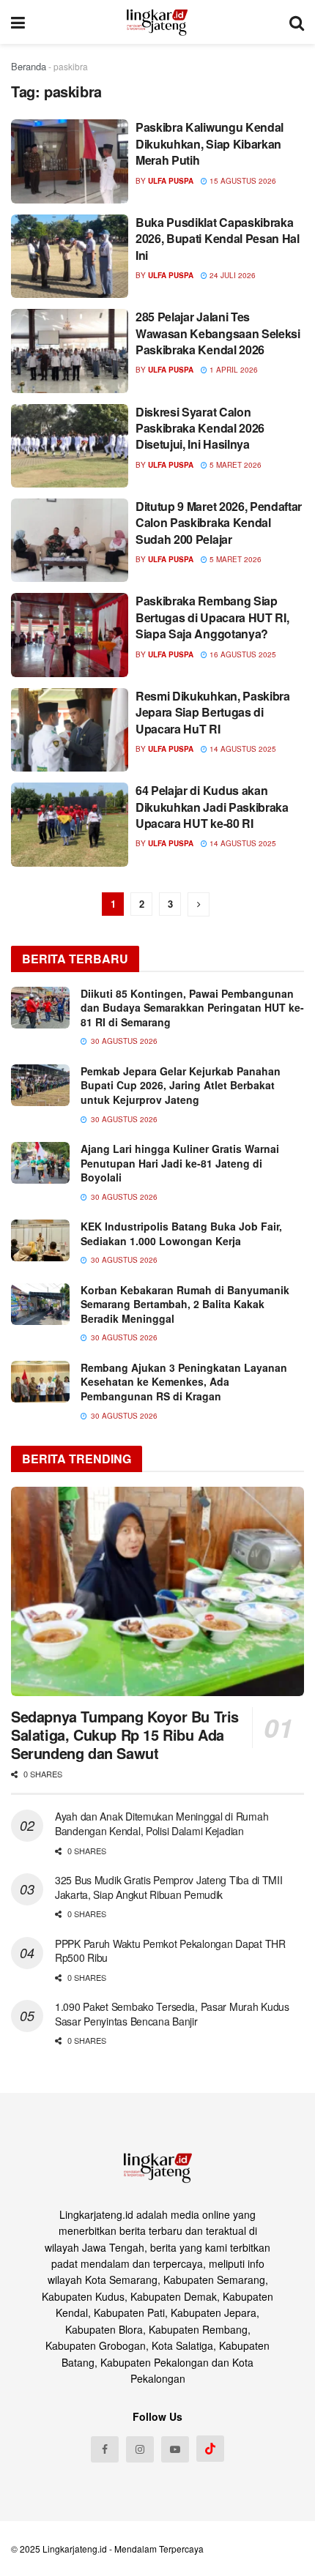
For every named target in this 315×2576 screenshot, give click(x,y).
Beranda (29, 66)
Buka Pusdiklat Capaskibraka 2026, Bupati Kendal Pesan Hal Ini (218, 239)
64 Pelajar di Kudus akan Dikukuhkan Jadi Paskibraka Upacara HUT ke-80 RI (212, 807)
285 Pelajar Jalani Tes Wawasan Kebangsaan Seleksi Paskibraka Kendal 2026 (218, 333)
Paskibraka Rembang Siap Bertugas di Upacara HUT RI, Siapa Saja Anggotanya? (212, 617)
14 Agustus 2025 (242, 749)
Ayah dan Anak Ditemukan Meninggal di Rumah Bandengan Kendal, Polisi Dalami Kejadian (162, 1823)
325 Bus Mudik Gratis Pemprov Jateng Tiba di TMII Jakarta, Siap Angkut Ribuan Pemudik (169, 1887)
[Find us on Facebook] (105, 2449)
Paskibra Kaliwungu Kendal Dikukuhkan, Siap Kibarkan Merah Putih (210, 143)
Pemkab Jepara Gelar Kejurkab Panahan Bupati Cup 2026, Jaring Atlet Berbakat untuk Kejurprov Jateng (181, 1085)
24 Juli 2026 (231, 275)
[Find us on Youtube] (175, 2449)
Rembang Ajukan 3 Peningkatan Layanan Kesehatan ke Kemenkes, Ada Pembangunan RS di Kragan (184, 1382)
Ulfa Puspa (171, 181)
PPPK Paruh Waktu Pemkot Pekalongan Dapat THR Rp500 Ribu (170, 1951)
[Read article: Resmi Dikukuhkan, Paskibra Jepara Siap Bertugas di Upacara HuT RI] (70, 730)
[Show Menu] (18, 22)
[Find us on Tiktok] (210, 2449)
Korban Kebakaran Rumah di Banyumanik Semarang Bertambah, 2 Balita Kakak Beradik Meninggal (185, 1304)
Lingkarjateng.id (75, 2549)
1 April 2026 (233, 370)
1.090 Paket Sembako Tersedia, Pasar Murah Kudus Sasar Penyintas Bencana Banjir (172, 2014)
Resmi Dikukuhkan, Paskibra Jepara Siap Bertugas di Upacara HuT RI (213, 712)
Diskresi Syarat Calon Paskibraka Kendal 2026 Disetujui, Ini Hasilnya (200, 428)
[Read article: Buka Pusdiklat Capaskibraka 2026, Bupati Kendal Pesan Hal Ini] (70, 256)
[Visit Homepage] (157, 22)
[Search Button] (297, 22)
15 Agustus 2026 (242, 181)
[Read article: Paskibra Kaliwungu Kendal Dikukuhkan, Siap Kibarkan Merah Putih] (70, 161)
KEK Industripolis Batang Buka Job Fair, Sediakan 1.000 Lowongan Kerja (181, 1233)
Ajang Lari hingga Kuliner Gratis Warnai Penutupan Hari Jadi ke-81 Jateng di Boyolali (180, 1163)
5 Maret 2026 (234, 465)
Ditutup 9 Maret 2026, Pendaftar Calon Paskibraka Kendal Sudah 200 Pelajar (219, 523)
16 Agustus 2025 (242, 654)
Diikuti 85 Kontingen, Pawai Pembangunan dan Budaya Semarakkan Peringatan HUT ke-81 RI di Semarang (192, 1008)
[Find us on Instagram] (140, 2449)
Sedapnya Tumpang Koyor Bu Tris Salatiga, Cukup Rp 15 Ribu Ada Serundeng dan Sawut (125, 1735)
